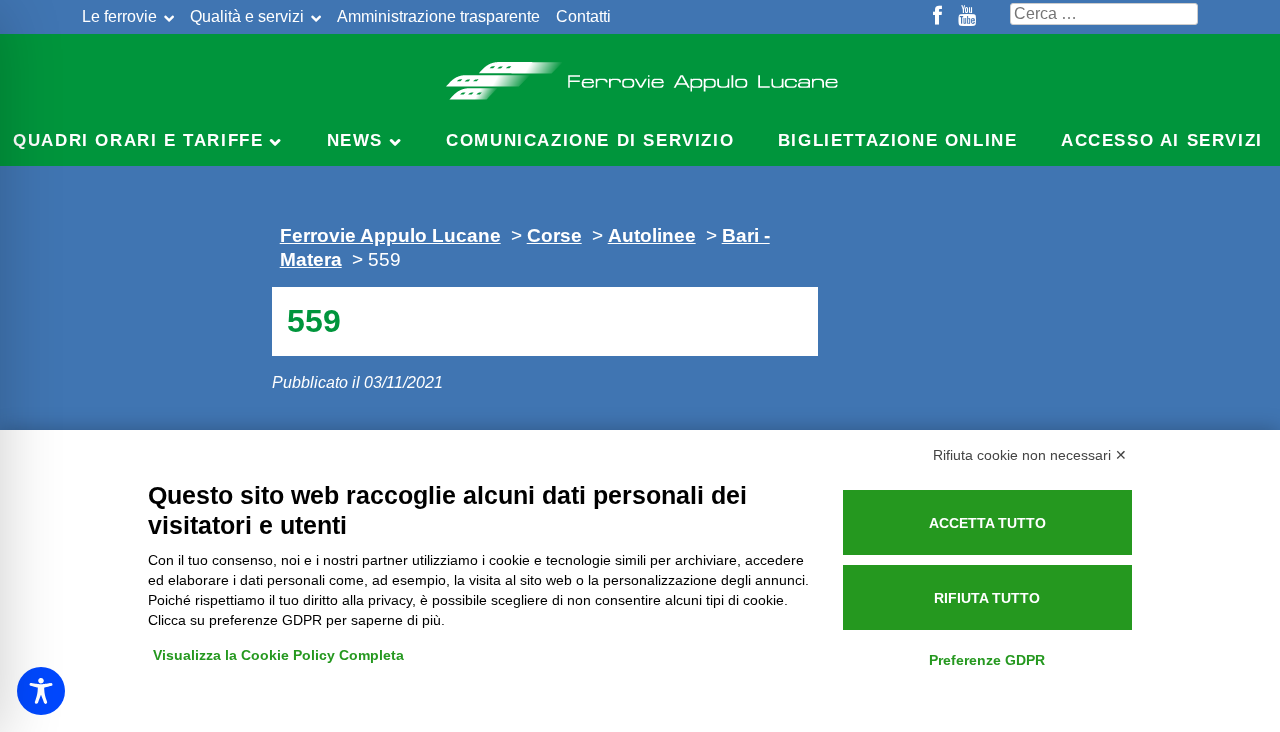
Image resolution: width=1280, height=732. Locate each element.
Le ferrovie (119, 16)
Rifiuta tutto (987, 598)
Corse (554, 235)
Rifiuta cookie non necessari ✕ (1030, 455)
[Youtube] (967, 17)
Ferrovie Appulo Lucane (640, 75)
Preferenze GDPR (987, 660)
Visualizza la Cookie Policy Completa (278, 655)
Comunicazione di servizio (590, 140)
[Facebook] (937, 17)
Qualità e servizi (247, 16)
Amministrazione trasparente (438, 16)
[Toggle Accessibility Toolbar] (41, 691)
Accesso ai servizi (1162, 140)
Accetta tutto (987, 523)
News (355, 140)
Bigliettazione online (898, 140)
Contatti (583, 16)
